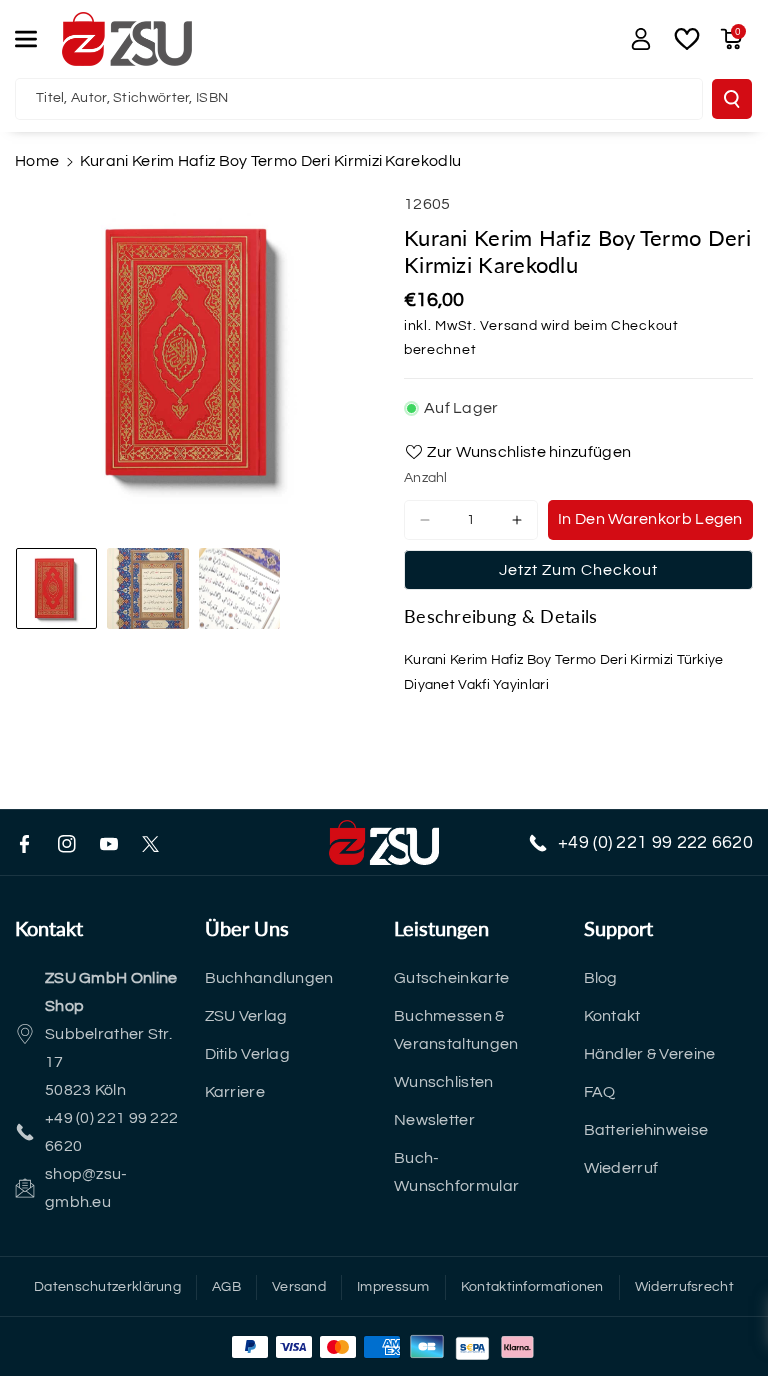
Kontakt (612, 1016)
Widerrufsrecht (684, 1287)
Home (37, 161)
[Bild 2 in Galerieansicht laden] (147, 588)
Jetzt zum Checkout (578, 570)
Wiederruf (621, 1168)
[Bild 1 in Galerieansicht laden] (56, 588)
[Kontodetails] (641, 39)
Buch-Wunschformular (456, 1172)
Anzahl (426, 478)
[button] (37, 39)
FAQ (600, 1092)
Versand (508, 326)
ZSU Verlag (246, 1016)
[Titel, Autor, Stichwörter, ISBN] (732, 99)
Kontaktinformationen (532, 1287)
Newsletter (434, 1120)
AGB (226, 1287)
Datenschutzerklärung (107, 1287)
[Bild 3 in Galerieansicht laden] (239, 588)
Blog (601, 978)
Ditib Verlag (248, 1054)
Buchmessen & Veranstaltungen (456, 1030)
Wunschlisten (444, 1082)
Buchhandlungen (269, 978)
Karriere (235, 1092)
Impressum (393, 1287)
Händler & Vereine (650, 1054)
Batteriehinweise (646, 1130)
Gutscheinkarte (451, 978)
